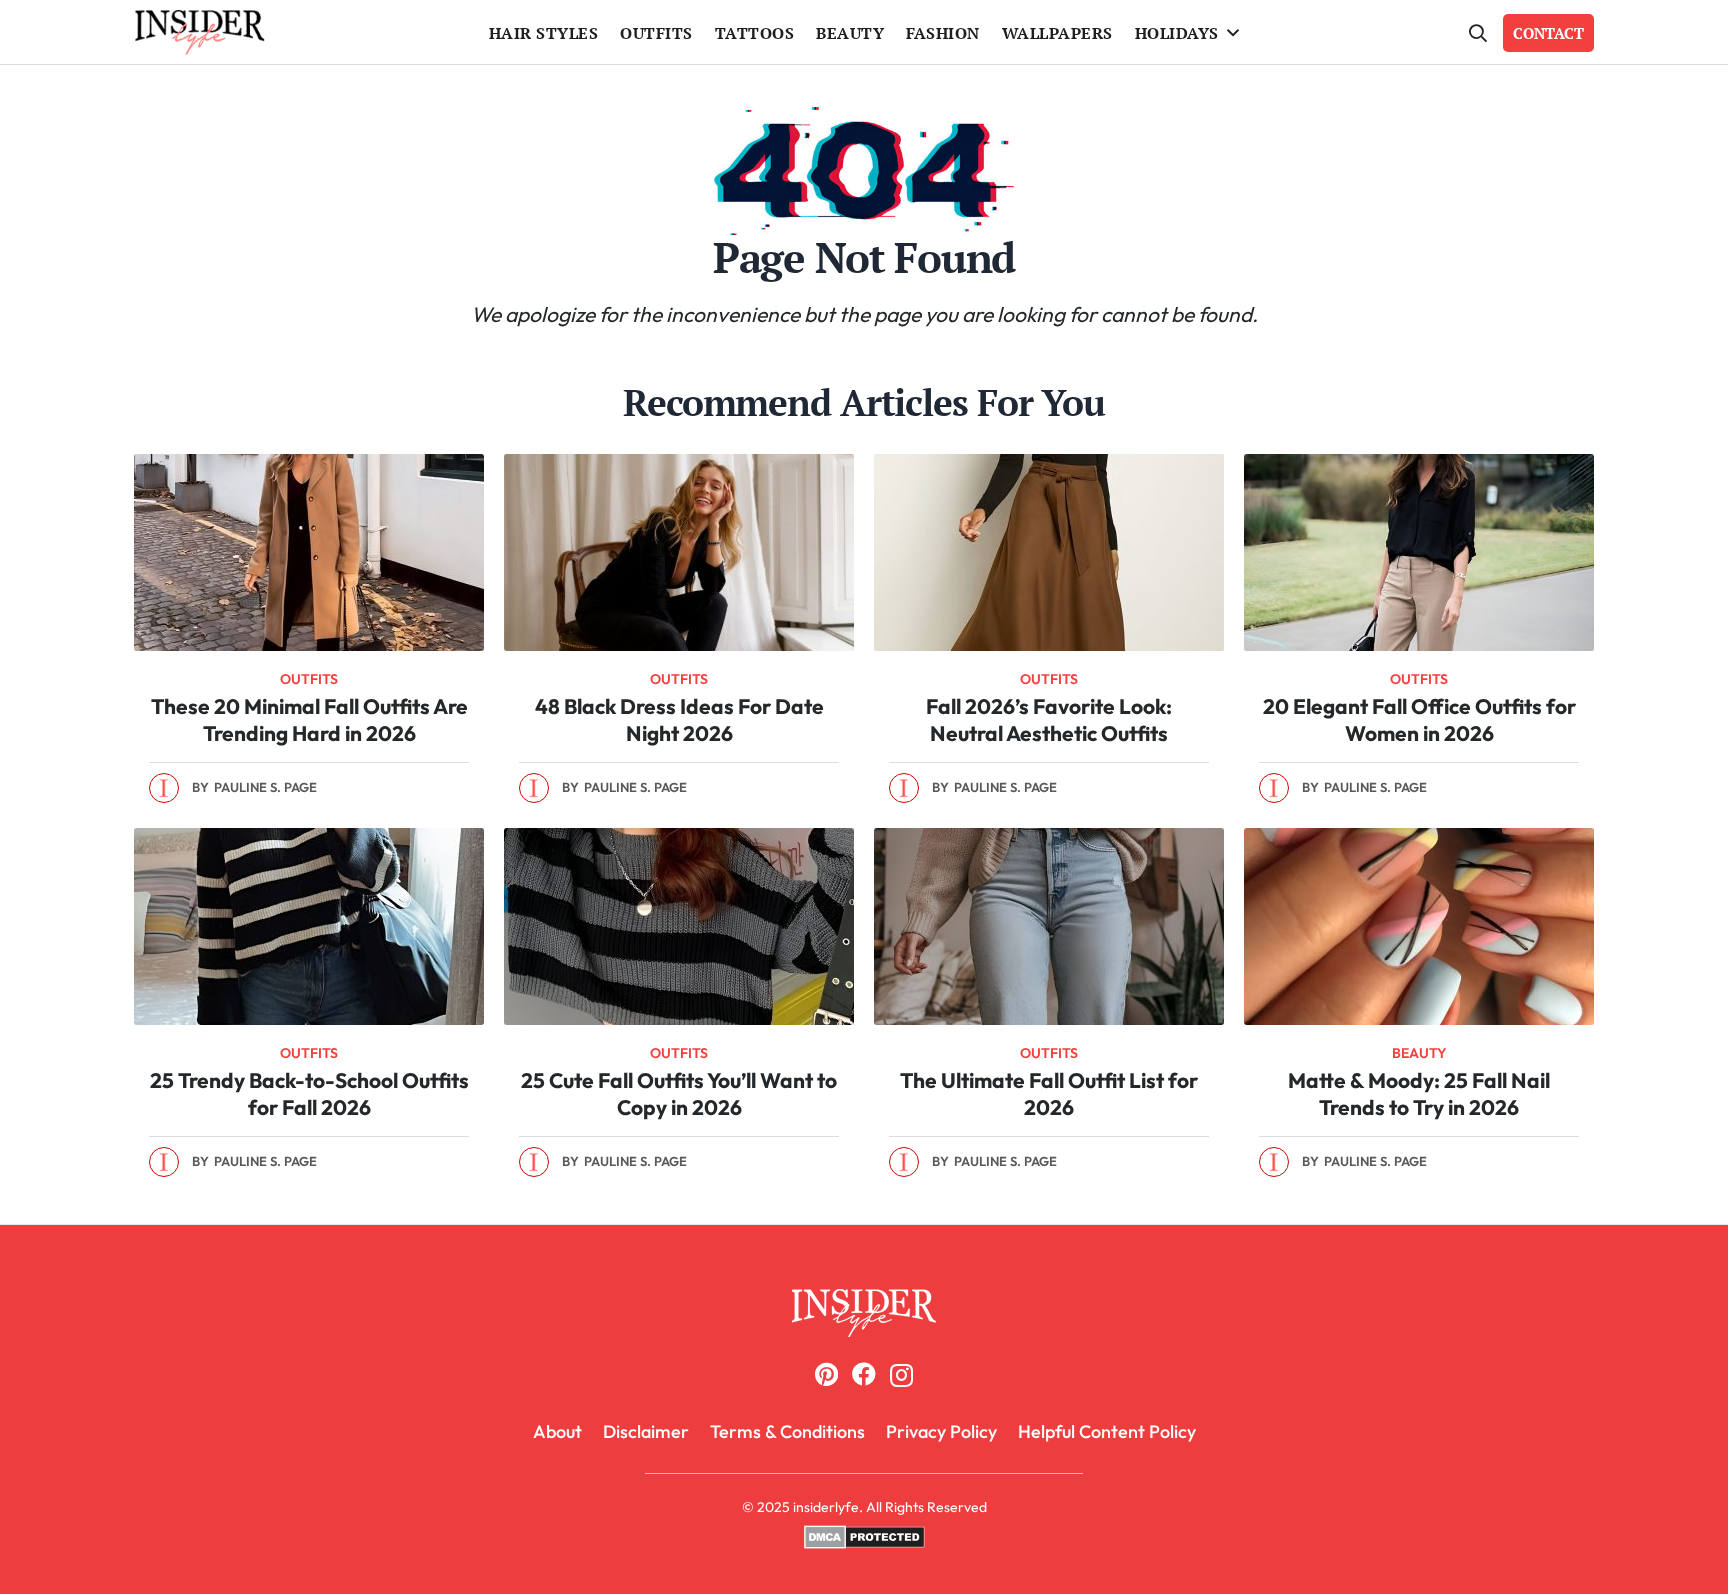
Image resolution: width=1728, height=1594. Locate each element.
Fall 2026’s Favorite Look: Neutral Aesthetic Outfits (1049, 719)
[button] (1233, 32)
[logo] (199, 32)
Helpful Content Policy (1107, 1431)
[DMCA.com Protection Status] (864, 1544)
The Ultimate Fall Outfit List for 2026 (1049, 1093)
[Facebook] (864, 1374)
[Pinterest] (826, 1374)
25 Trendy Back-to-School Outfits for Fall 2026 (309, 1093)
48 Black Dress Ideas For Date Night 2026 (679, 719)
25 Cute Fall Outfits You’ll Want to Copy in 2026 (679, 1093)
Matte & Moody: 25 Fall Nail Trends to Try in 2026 (1419, 1093)
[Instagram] (901, 1375)
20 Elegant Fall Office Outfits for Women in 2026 (1419, 719)
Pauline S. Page (265, 787)
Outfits (309, 679)
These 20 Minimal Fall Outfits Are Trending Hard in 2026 (309, 719)
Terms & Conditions (787, 1431)
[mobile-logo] (864, 1312)
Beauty (1419, 1053)
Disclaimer (646, 1431)
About (557, 1431)
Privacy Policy (941, 1431)
